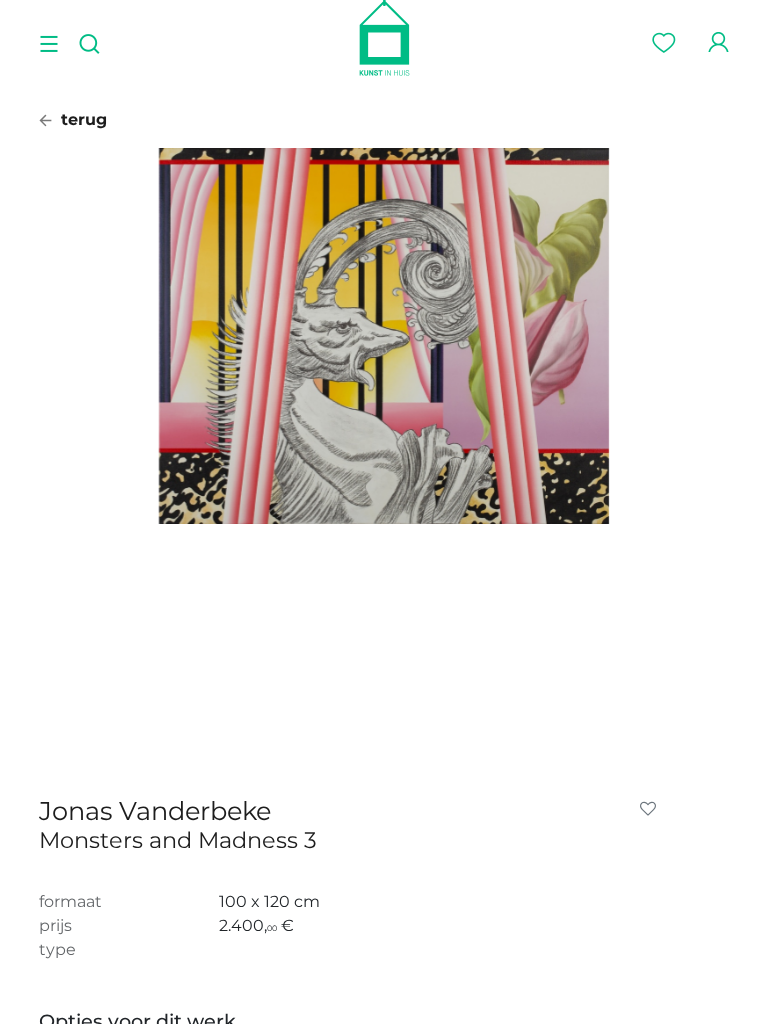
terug (81, 119)
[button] (652, 809)
